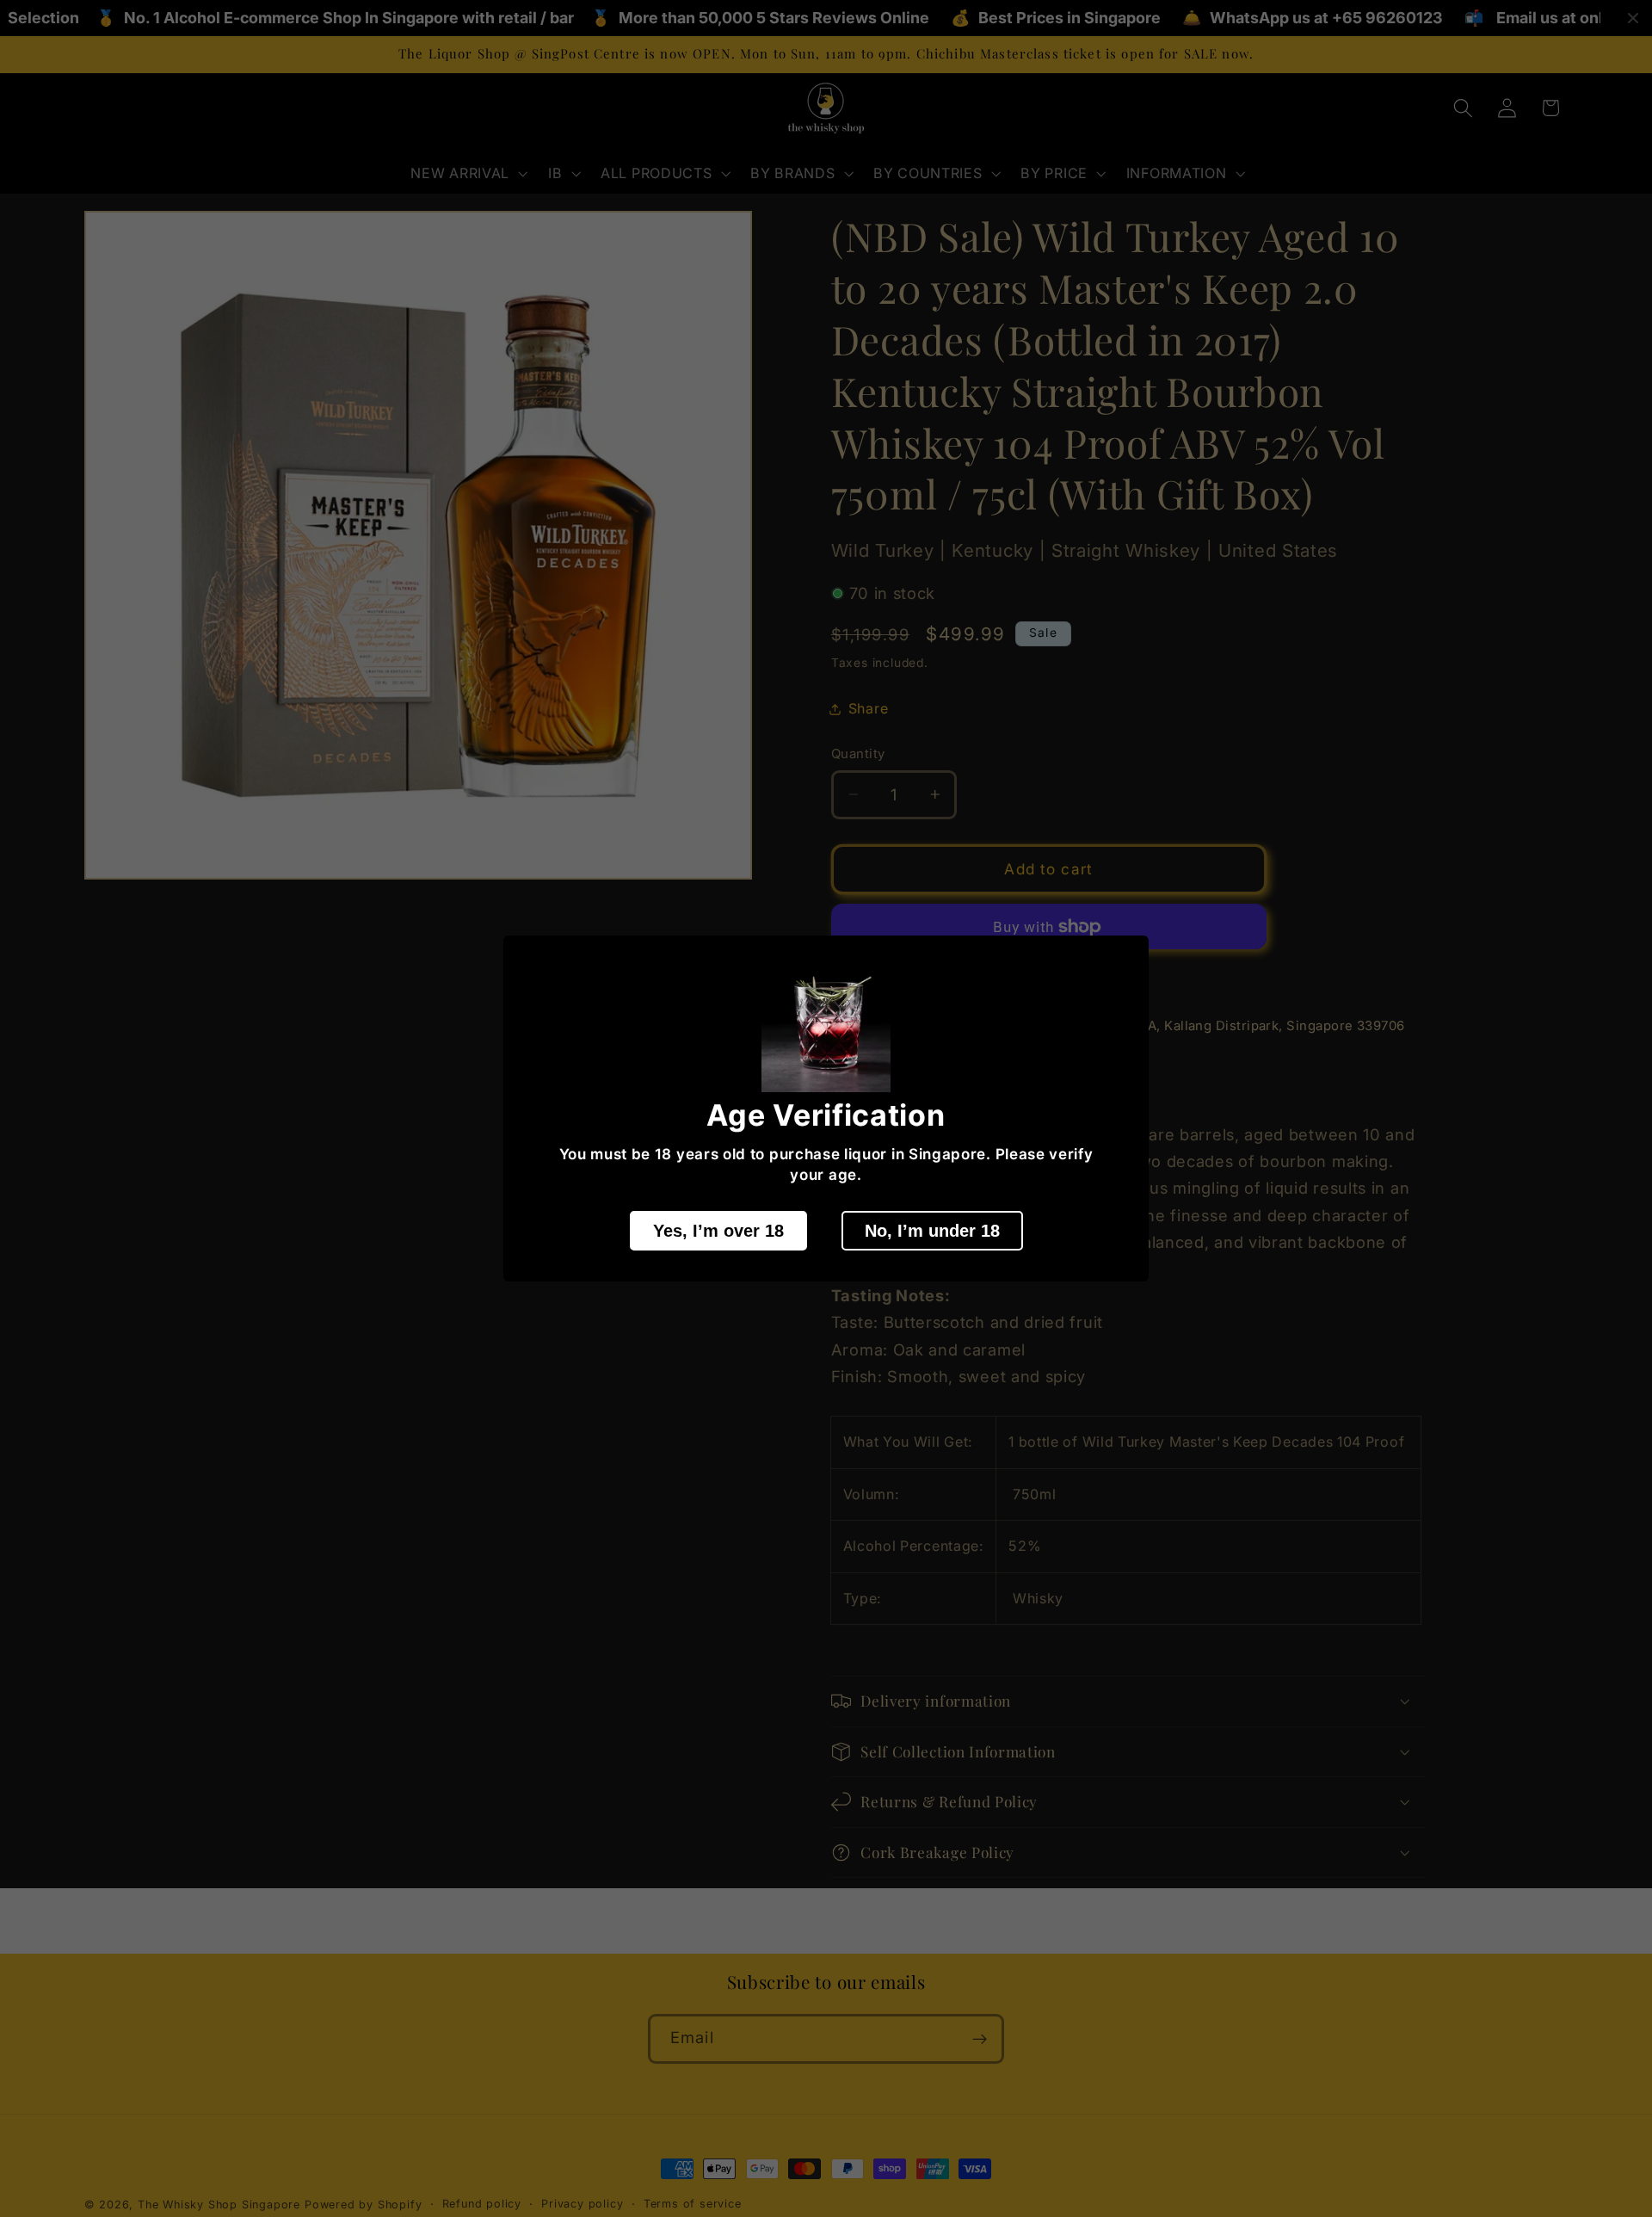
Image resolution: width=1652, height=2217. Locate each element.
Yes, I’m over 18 (718, 1231)
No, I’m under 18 (932, 1231)
